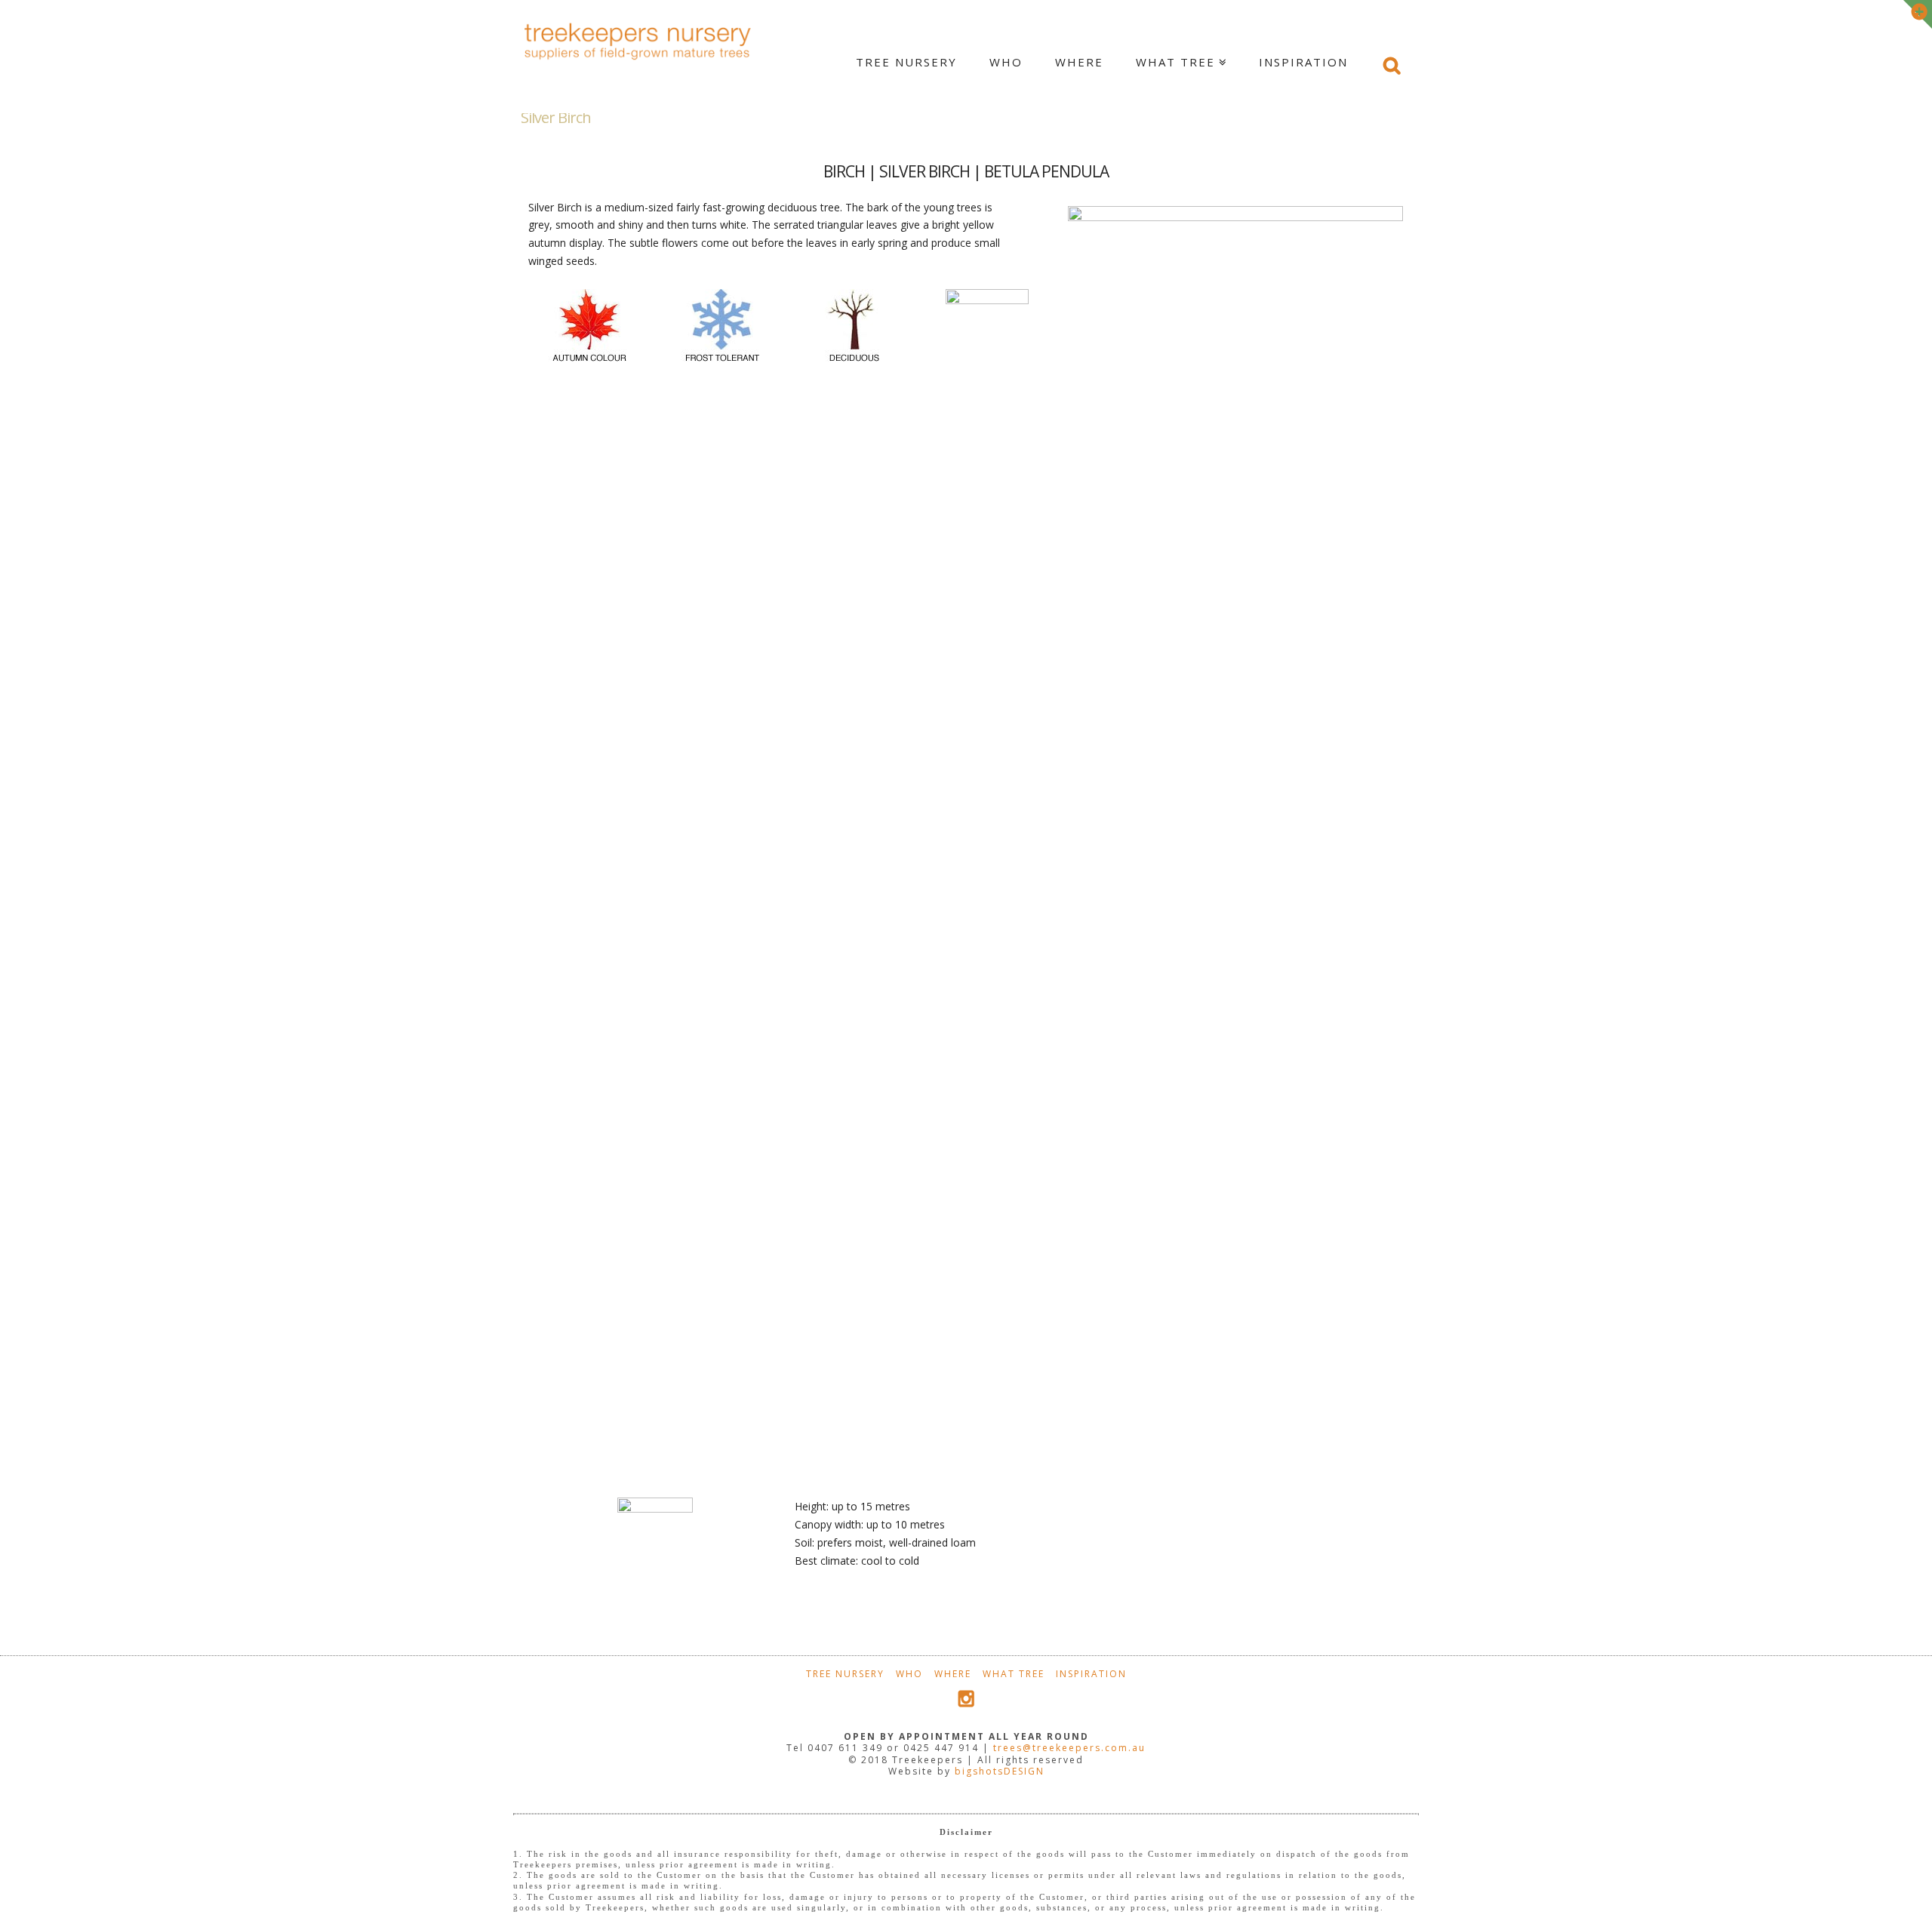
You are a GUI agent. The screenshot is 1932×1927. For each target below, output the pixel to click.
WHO (909, 1674)
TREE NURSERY (845, 1674)
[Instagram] (966, 1699)
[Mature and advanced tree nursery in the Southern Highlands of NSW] (638, 38)
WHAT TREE (1014, 1674)
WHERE (953, 1674)
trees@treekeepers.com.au (1069, 1748)
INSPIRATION (1091, 1674)
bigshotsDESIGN (1000, 1771)
